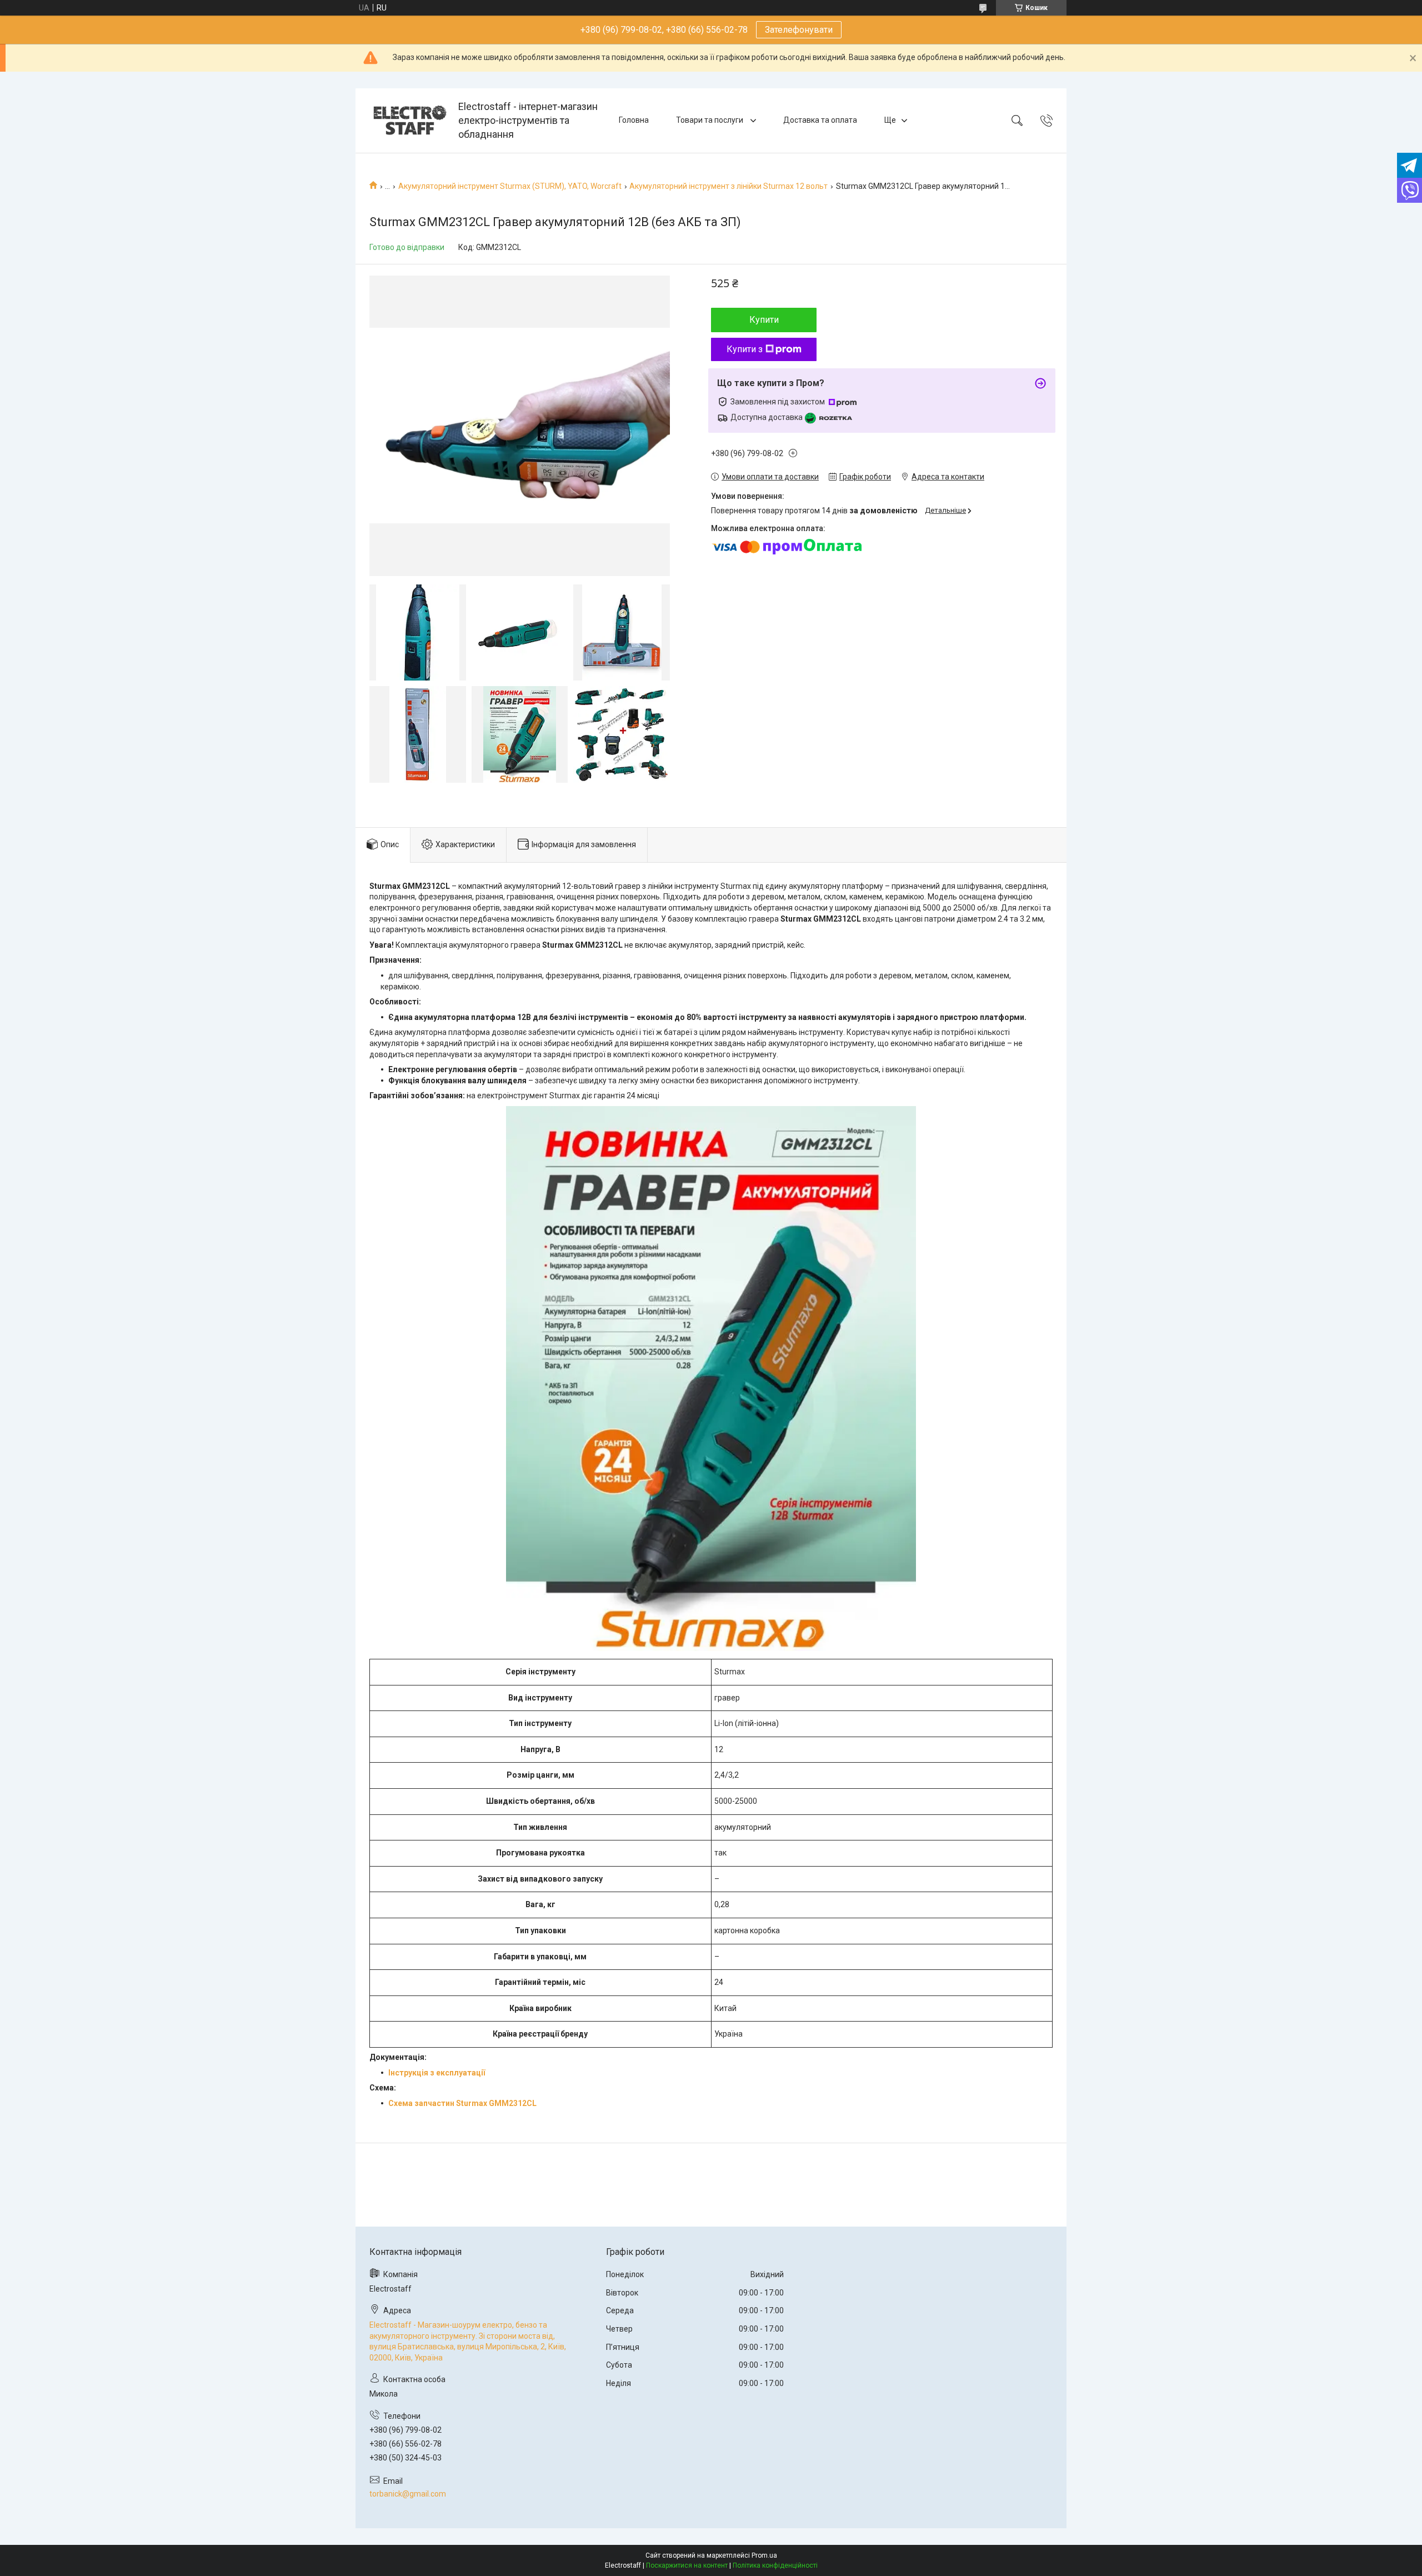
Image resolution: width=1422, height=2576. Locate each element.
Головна (634, 120)
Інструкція (408, 2073)
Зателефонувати (799, 30)
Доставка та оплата (820, 120)
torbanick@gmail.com (408, 2494)
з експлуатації (457, 2073)
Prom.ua (764, 2555)
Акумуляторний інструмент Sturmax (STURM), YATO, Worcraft (510, 186)
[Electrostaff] (408, 120)
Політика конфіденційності (775, 2565)
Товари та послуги (710, 120)
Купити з (745, 349)
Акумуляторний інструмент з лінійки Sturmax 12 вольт (728, 186)
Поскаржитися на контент (687, 2565)
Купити (764, 320)
